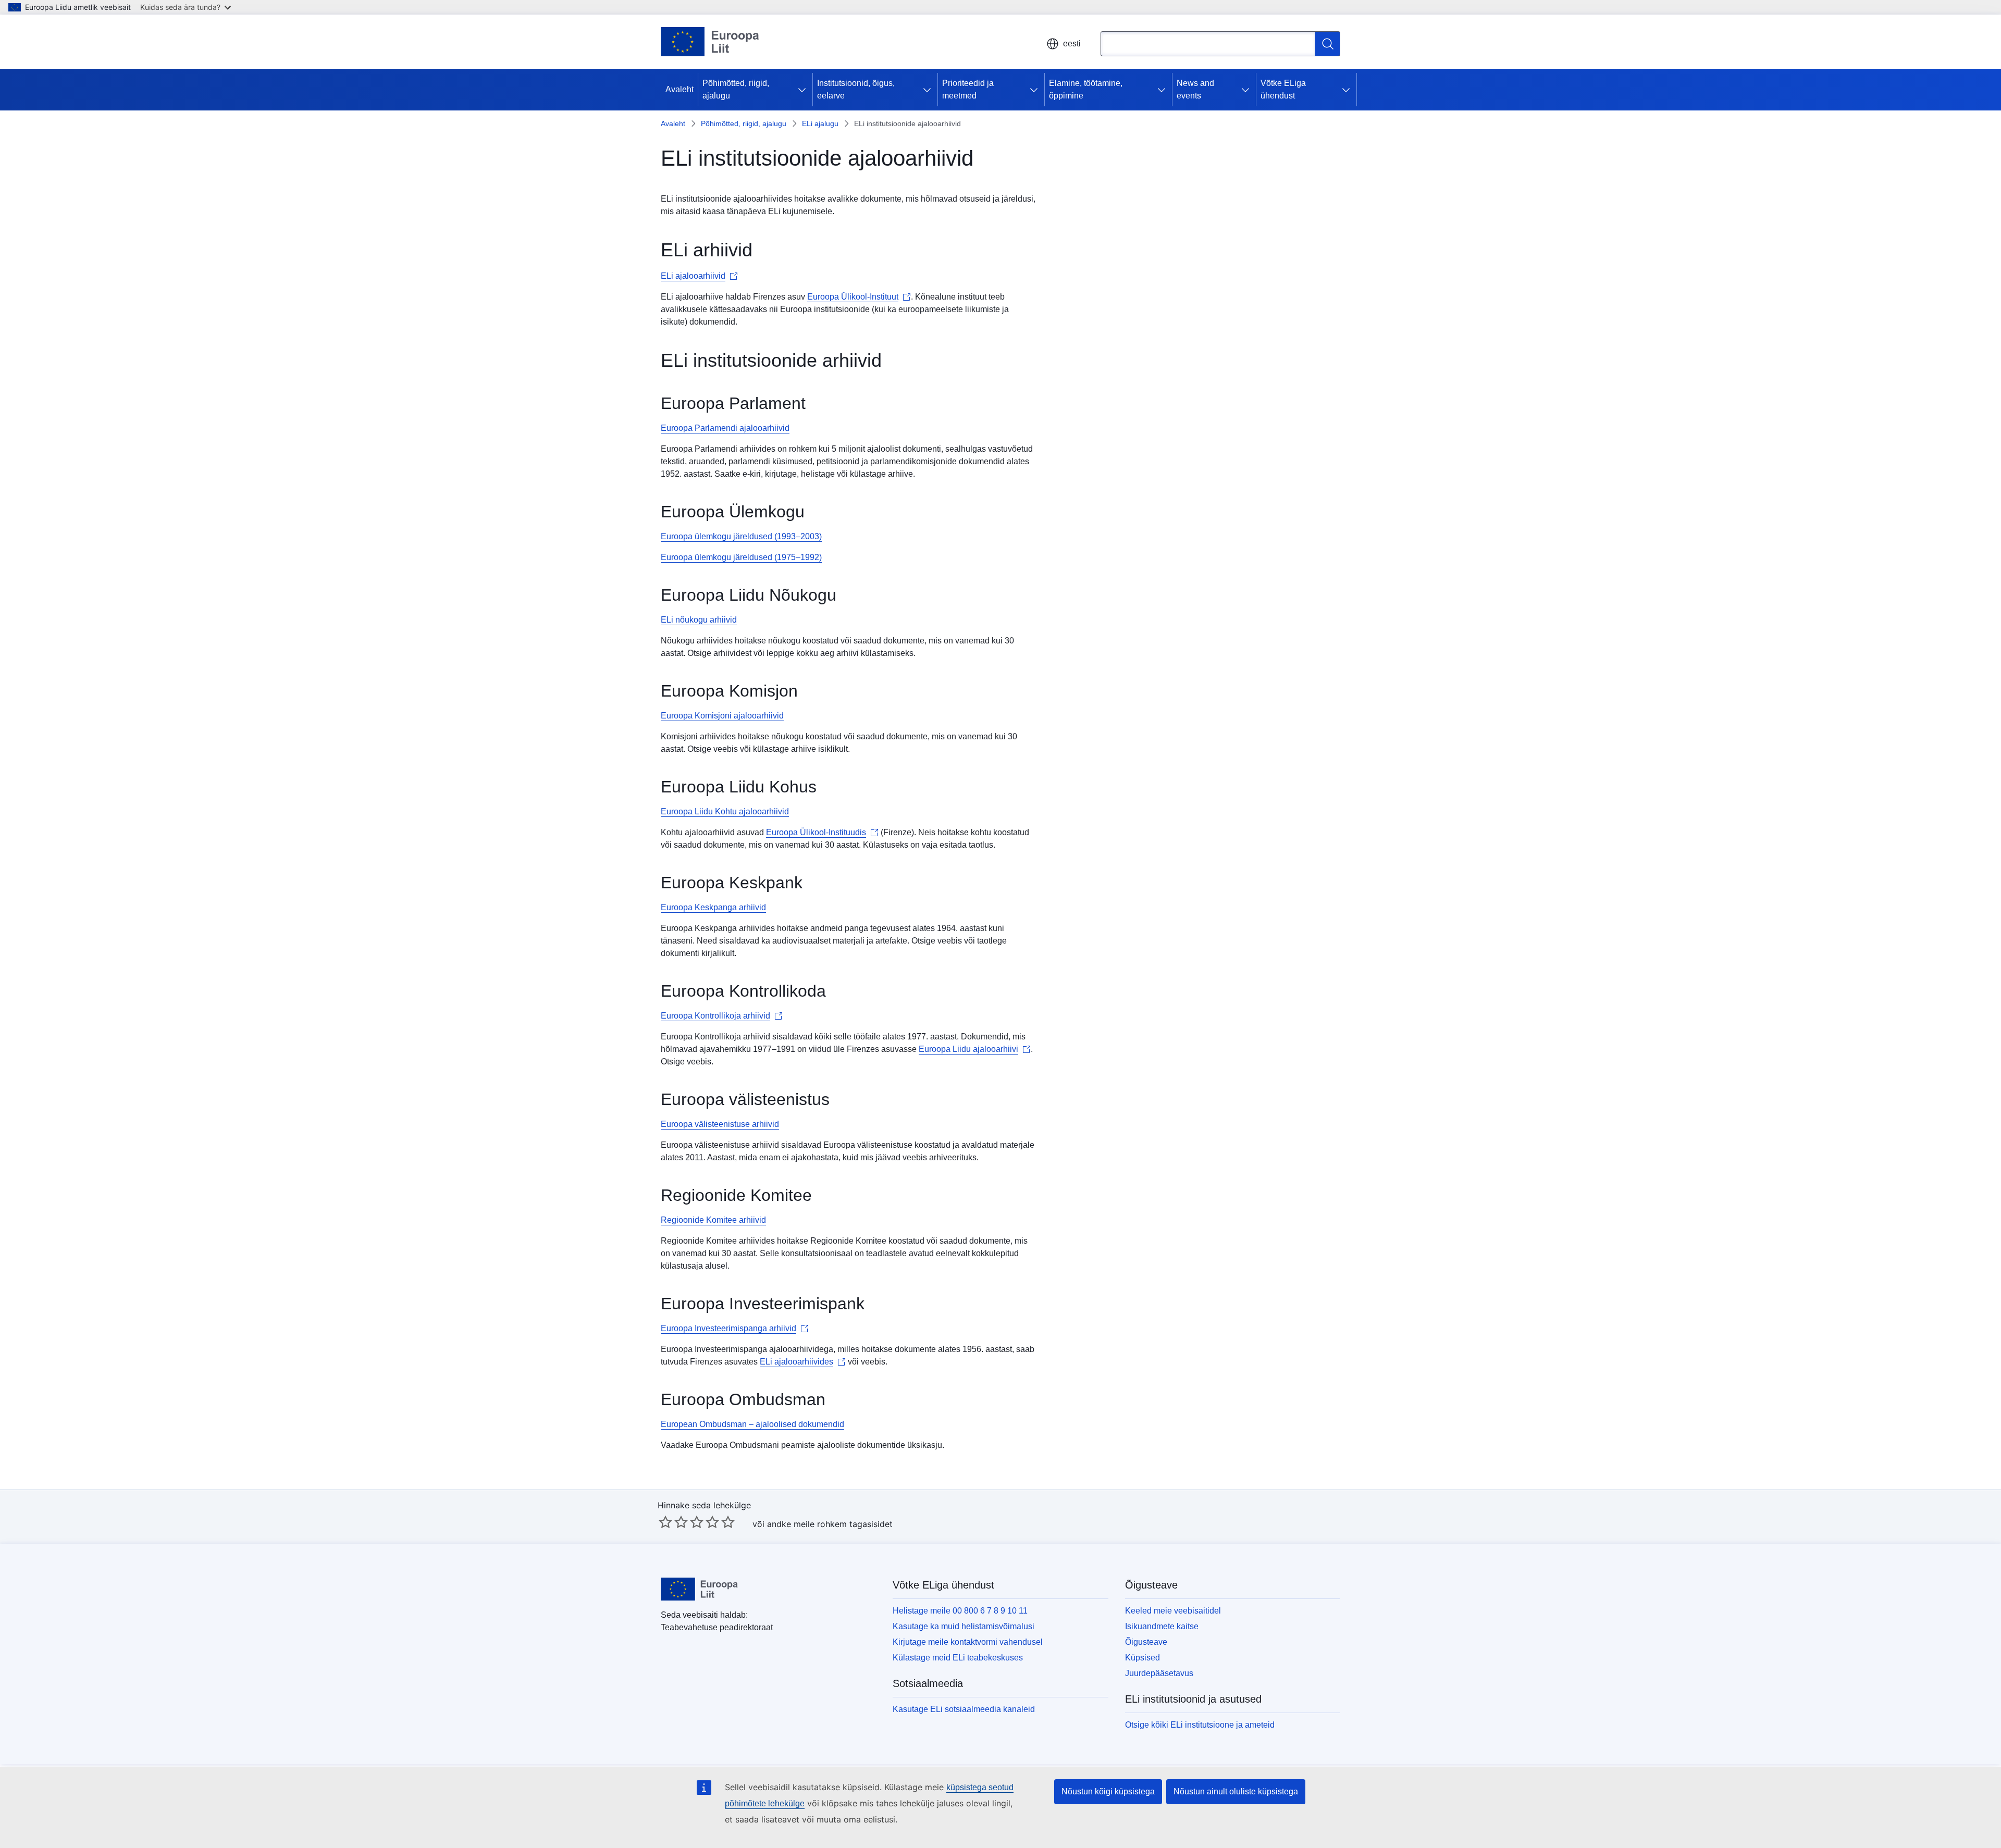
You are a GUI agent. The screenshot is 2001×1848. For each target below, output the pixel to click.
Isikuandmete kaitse (1162, 1626)
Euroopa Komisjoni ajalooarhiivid (722, 716)
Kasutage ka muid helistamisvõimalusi (964, 1626)
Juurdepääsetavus (1159, 1673)
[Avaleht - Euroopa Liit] (710, 42)
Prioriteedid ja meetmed (968, 89)
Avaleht (680, 89)
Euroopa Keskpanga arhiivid (713, 907)
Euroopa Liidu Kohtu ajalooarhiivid (725, 811)
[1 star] (665, 1522)
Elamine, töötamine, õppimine (1086, 89)
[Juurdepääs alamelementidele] (804, 90)
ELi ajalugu (820, 123)
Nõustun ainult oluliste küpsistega (1236, 1791)
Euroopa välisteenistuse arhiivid (720, 1124)
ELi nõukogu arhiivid (699, 620)
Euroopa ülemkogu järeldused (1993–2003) (741, 536)
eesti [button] (1072, 44)
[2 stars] (673, 1522)
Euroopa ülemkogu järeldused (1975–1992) (741, 557)
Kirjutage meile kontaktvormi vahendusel (968, 1642)
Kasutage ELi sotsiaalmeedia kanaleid (964, 1709)
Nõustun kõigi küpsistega (1108, 1791)
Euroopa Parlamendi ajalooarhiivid (725, 428)
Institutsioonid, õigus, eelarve (856, 89)
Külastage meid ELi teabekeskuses (958, 1658)
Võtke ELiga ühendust (1283, 89)
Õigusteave (1146, 1642)
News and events (1195, 89)
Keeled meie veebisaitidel (1173, 1611)
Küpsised (1142, 1658)
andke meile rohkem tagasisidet (830, 1524)
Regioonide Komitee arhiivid (713, 1220)
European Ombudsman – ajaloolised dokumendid (752, 1424)
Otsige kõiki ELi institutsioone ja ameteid (1200, 1725)
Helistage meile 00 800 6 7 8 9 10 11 (960, 1611)
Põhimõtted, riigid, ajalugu (736, 89)
